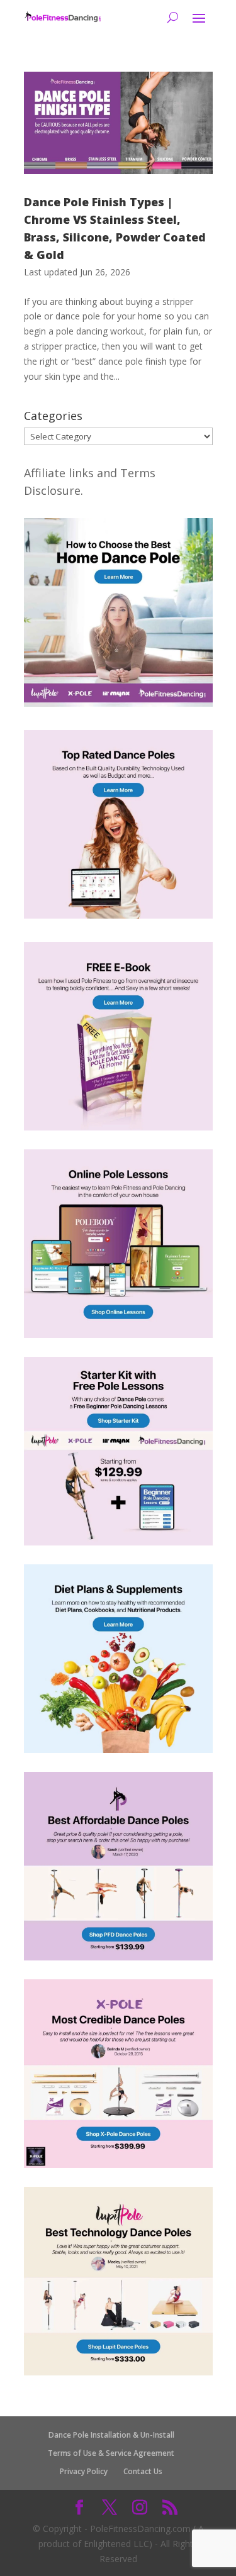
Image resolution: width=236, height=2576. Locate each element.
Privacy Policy (84, 2471)
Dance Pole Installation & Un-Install (111, 2435)
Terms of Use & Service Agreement (111, 2453)
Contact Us (143, 2471)
